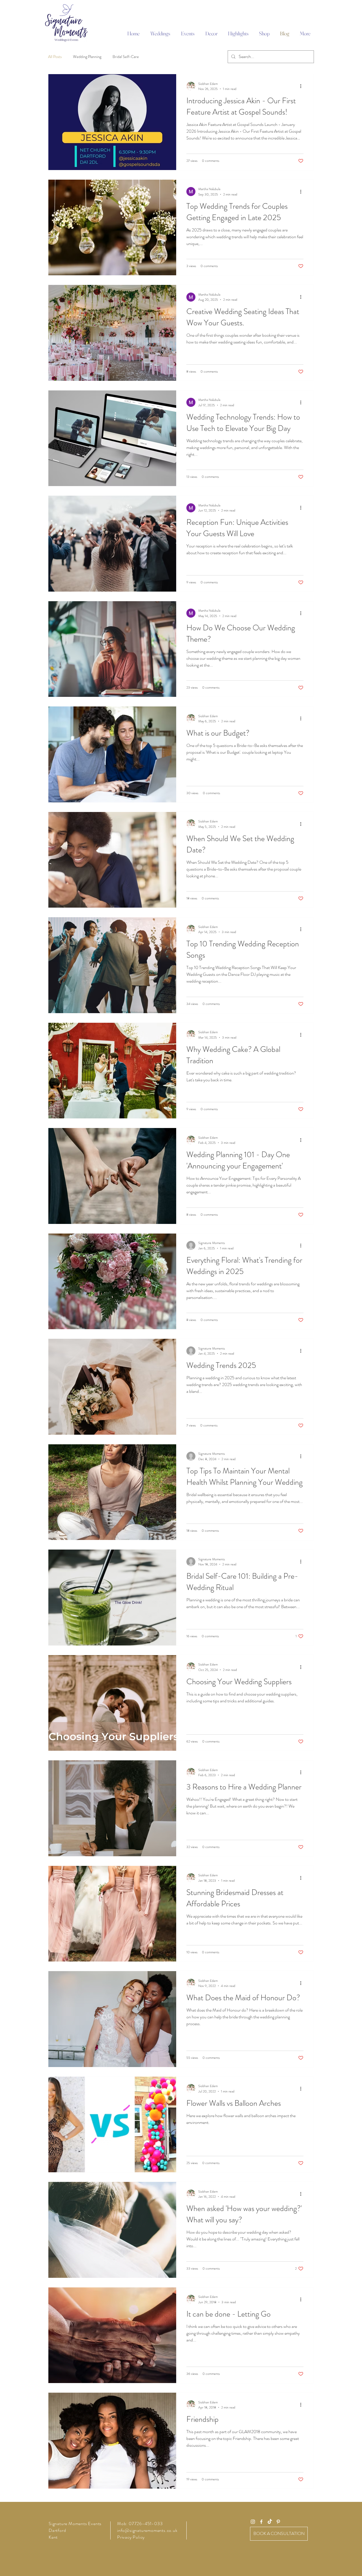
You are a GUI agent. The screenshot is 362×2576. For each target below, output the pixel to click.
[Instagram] (253, 2522)
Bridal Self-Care (126, 57)
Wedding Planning (87, 57)
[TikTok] (270, 2522)
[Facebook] (261, 2522)
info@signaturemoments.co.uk (147, 2530)
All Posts (55, 57)
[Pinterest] (278, 2522)
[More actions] (303, 86)
